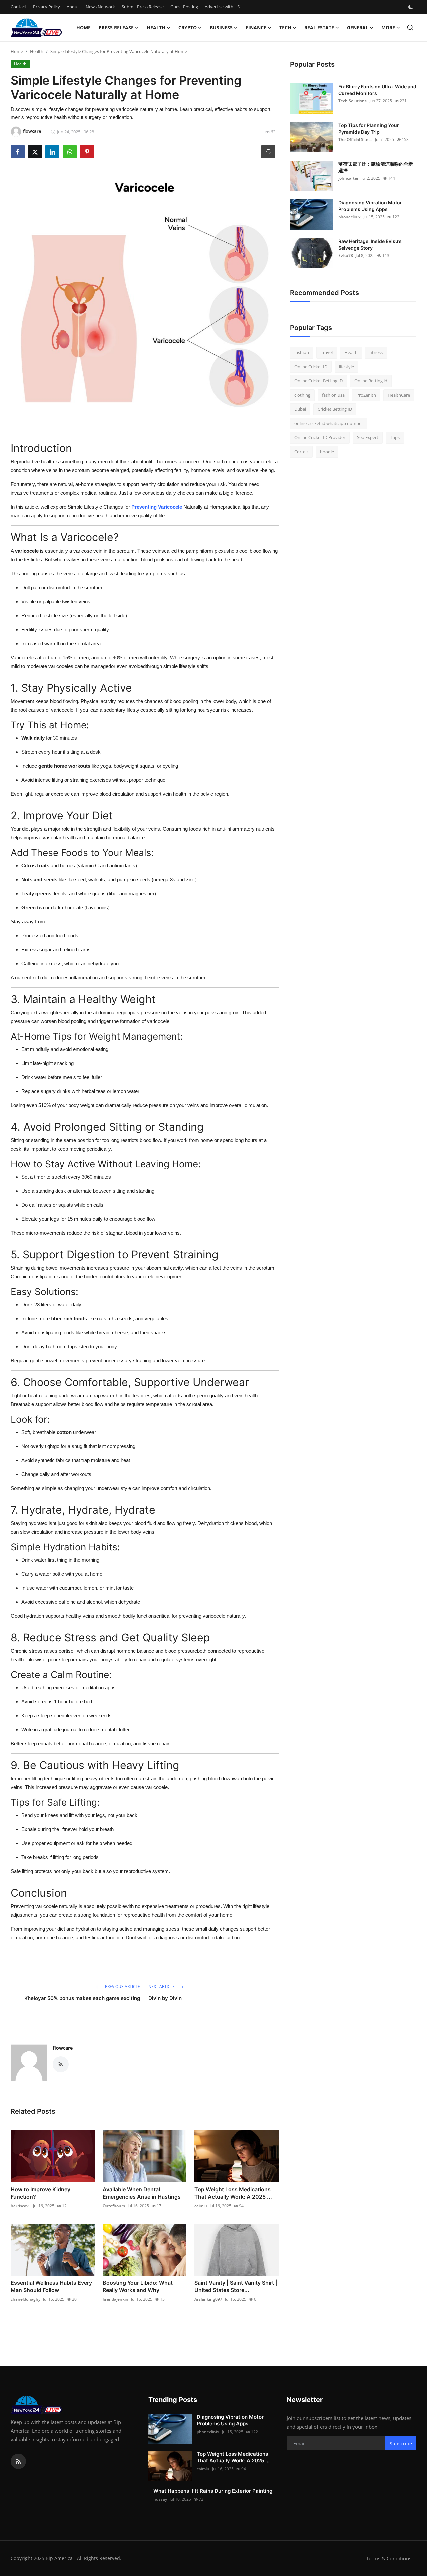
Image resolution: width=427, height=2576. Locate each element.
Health (37, 51)
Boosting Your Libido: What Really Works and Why (138, 2286)
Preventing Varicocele (157, 507)
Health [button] (156, 27)
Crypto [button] (188, 27)
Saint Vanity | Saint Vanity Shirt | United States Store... (236, 2286)
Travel (327, 352)
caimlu (201, 2206)
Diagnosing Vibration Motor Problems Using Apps (370, 206)
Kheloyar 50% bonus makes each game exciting (82, 1998)
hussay (160, 2499)
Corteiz (301, 452)
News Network (100, 7)
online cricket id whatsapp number (329, 423)
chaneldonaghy (26, 2299)
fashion (302, 352)
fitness (376, 352)
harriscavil (21, 2206)
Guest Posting (184, 7)
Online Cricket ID (311, 367)
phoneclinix (349, 217)
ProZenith (366, 395)
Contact (19, 7)
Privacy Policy (47, 7)
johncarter (348, 178)
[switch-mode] (411, 7)
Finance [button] (256, 27)
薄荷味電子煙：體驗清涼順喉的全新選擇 (376, 167)
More (388, 27)
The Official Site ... (355, 139)
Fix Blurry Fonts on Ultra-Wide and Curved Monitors (377, 90)
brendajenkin (116, 2299)
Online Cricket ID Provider (320, 437)
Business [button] (221, 27)
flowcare (63, 2048)
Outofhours (114, 2206)
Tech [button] (285, 27)
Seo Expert (368, 437)
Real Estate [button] (319, 27)
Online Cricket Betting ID (318, 381)
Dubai (300, 409)
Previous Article (122, 1986)
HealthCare (399, 395)
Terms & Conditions (389, 2558)
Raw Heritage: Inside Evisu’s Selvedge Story (370, 244)
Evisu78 (346, 255)
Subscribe (401, 2443)
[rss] (18, 2461)
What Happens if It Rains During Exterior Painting (213, 2491)
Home (84, 27)
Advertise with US (222, 7)
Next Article (162, 1986)
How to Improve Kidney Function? (41, 2193)
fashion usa (333, 395)
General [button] (358, 27)
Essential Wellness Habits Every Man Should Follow (51, 2286)
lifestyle (346, 367)
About (73, 7)
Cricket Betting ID (335, 409)
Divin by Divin (165, 1998)
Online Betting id (371, 381)
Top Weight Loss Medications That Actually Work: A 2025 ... (233, 2193)
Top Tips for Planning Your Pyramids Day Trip (369, 128)
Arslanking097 (208, 2299)
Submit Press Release (143, 7)
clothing (302, 395)
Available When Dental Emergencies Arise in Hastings (142, 2193)
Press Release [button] (116, 27)
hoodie (327, 452)
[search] (410, 27)
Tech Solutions (352, 101)
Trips (395, 437)
